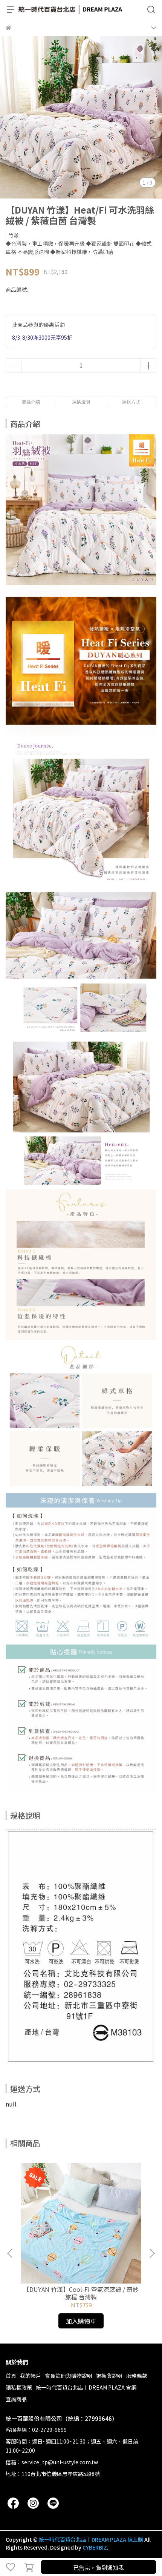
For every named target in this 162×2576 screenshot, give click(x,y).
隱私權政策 (19, 2387)
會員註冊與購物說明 (69, 2376)
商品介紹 (31, 402)
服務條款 (137, 2376)
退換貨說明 (109, 2376)
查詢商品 (16, 2399)
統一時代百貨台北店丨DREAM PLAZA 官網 (86, 2387)
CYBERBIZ (95, 2547)
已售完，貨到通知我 (99, 2568)
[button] (152, 2253)
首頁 (11, 2376)
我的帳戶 (31, 2376)
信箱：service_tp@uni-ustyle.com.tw (52, 2462)
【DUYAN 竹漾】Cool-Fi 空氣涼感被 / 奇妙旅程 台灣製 (81, 2293)
